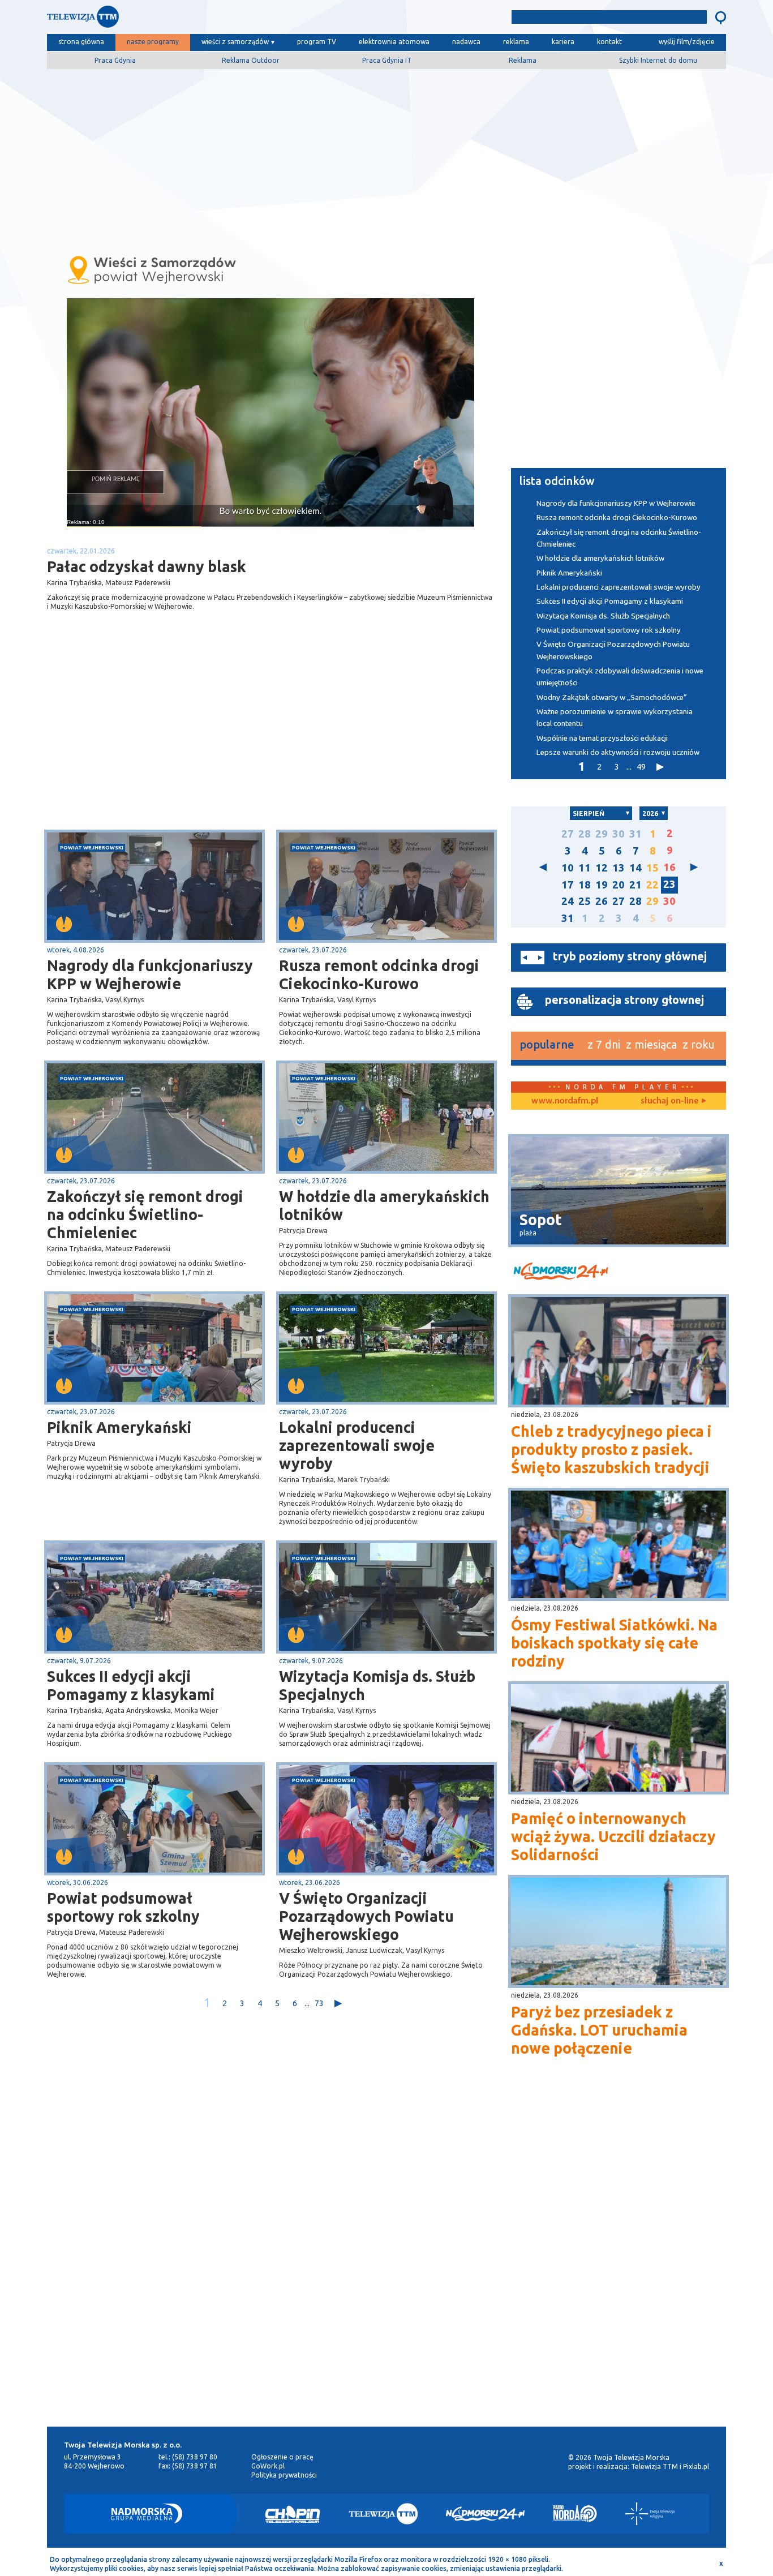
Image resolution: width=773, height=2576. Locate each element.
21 (635, 885)
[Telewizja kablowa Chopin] (293, 2514)
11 (585, 868)
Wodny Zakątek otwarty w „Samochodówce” (612, 697)
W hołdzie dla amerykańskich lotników (384, 1205)
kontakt (609, 42)
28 (585, 834)
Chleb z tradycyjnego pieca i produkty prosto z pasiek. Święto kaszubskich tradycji (611, 1449)
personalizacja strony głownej (624, 1000)
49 (641, 767)
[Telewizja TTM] (383, 2514)
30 (619, 834)
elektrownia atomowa (394, 42)
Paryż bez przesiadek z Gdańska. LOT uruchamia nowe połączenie (599, 2030)
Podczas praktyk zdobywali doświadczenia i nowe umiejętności (620, 677)
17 (568, 885)
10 (568, 868)
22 (652, 885)
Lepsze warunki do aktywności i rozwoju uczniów (618, 752)
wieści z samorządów (235, 42)
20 (619, 885)
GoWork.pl (268, 2466)
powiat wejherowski (92, 847)
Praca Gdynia (115, 60)
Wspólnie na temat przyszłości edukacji (603, 738)
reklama (516, 42)
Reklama (523, 60)
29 (602, 834)
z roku (699, 1044)
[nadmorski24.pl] (619, 1273)
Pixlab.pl (696, 2466)
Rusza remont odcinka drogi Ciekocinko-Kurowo (379, 974)
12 (602, 868)
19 (602, 885)
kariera (563, 42)
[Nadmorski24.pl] (486, 2514)
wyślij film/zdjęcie (687, 42)
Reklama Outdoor (251, 60)
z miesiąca (651, 1044)
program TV (317, 42)
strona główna (81, 42)
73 (319, 2003)
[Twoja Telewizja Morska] (165, 20)
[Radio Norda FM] (575, 2514)
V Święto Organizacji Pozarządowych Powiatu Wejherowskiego (366, 1916)
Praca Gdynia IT (387, 60)
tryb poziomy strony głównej (630, 956)
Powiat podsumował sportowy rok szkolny (123, 1907)
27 (568, 834)
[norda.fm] (565, 1101)
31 (635, 834)
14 (635, 868)
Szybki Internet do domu (658, 60)
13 (619, 868)
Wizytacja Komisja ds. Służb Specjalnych (377, 1685)
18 (585, 885)
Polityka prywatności (284, 2475)
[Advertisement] (386, 157)
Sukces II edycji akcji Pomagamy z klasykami (131, 1685)
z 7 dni (604, 1044)
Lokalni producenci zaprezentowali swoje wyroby (357, 1445)
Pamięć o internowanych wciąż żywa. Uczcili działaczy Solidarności (613, 1836)
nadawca (466, 42)
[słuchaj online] (672, 1101)
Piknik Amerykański (119, 1427)
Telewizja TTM (654, 2466)
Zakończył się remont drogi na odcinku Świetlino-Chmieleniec (145, 1214)
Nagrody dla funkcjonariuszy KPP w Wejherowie (150, 974)
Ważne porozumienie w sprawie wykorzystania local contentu (615, 718)
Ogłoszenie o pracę (282, 2457)
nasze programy (153, 42)
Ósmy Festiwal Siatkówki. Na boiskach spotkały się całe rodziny (614, 1643)
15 (652, 868)
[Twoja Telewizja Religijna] (650, 2514)
